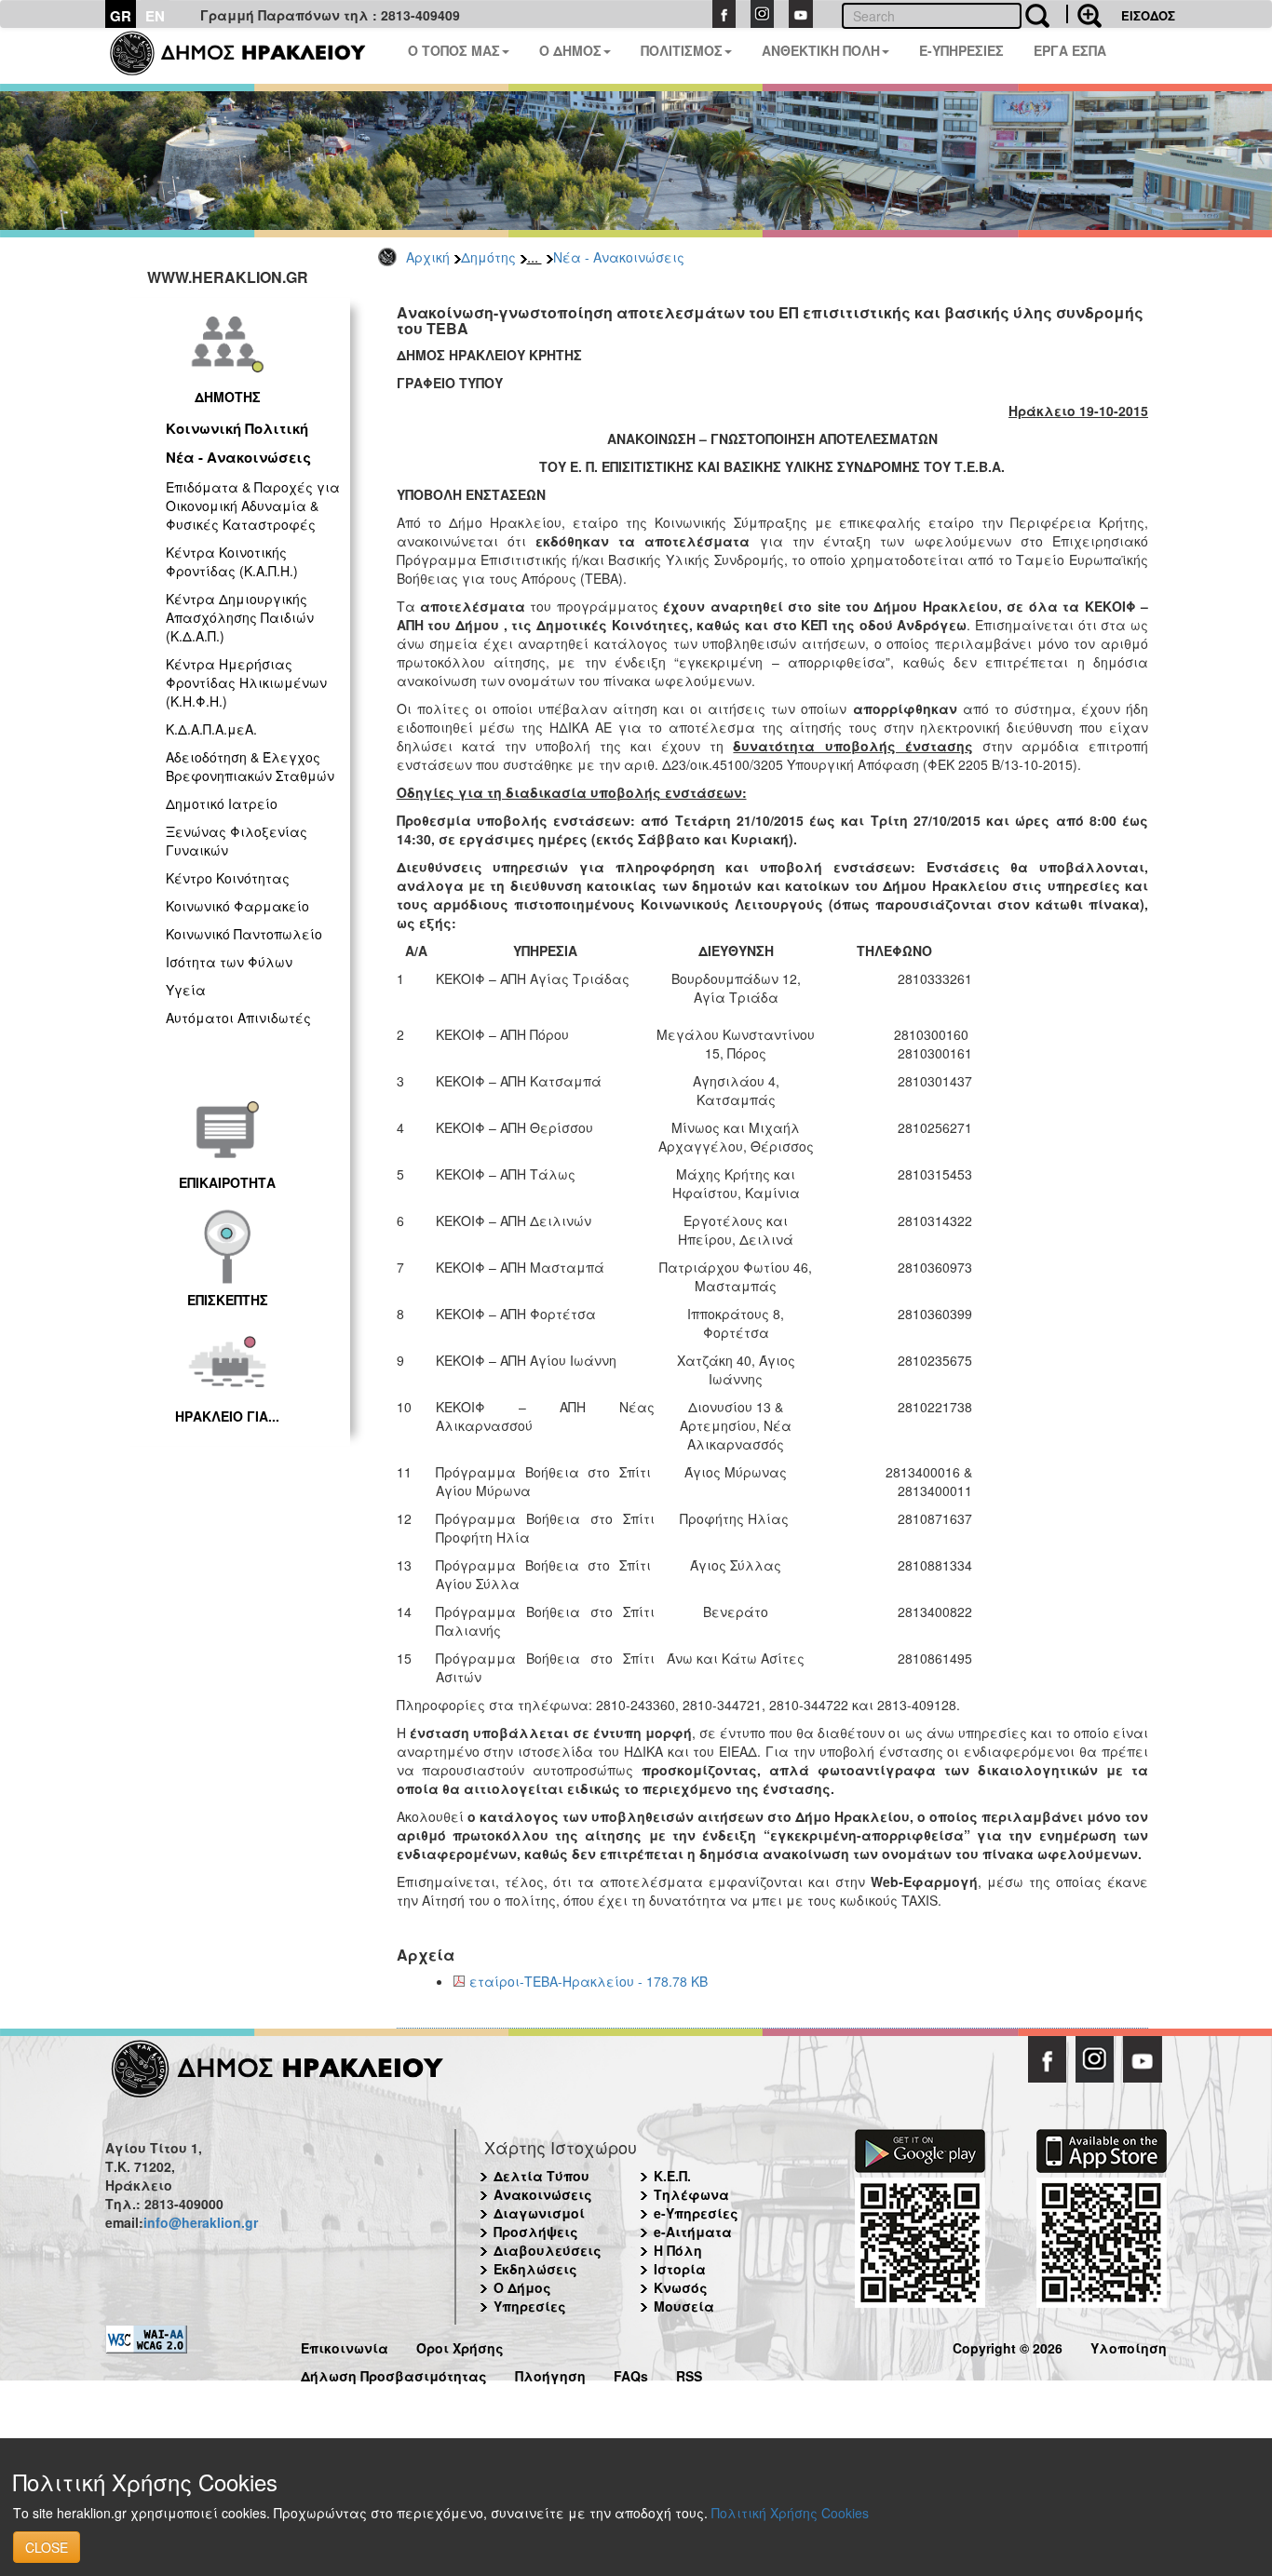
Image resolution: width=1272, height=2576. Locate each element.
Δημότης (488, 257)
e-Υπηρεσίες (696, 2213)
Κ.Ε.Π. (672, 2176)
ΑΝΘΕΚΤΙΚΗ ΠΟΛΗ (821, 50)
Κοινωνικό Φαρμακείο (237, 906)
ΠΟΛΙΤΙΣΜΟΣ (682, 50)
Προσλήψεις (536, 2232)
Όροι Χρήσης (460, 2346)
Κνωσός (681, 2287)
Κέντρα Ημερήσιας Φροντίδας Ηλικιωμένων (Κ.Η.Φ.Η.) (246, 682)
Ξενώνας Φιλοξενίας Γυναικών (237, 841)
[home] (249, 56)
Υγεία (186, 990)
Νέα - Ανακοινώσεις (619, 257)
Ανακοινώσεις (543, 2194)
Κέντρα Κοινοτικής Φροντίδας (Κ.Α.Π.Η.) (232, 561)
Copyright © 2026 (1008, 2346)
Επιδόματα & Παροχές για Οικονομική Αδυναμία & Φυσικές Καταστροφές (253, 506)
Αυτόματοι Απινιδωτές (238, 1018)
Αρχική (428, 257)
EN (155, 16)
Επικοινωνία (345, 2346)
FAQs (631, 2374)
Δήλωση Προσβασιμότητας (394, 2374)
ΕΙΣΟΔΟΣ (1148, 15)
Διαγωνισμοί (539, 2213)
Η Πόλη (678, 2250)
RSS (689, 2374)
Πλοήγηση (550, 2374)
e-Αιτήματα (693, 2232)
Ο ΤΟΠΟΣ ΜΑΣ (454, 50)
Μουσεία (684, 2306)
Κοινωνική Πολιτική (237, 428)
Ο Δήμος (522, 2287)
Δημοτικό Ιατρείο (222, 803)
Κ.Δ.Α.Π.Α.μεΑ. (211, 729)
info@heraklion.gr (201, 2222)
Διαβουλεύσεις (548, 2250)
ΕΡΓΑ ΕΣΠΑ (1070, 50)
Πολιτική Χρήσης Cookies (790, 2513)
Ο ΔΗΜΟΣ (570, 50)
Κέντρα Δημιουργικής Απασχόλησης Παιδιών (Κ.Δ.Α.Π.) (240, 617)
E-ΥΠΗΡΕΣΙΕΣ (961, 50)
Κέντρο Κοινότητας (228, 878)
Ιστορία (680, 2269)
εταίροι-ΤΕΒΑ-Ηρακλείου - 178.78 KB (589, 1981)
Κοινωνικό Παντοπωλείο (244, 934)
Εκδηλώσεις (535, 2269)
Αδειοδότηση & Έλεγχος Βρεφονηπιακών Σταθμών (250, 766)
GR (121, 16)
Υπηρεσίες (530, 2306)
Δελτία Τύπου (541, 2176)
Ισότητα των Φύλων (229, 962)
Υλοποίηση (1129, 2346)
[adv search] (1084, 14)
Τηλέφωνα (691, 2194)
